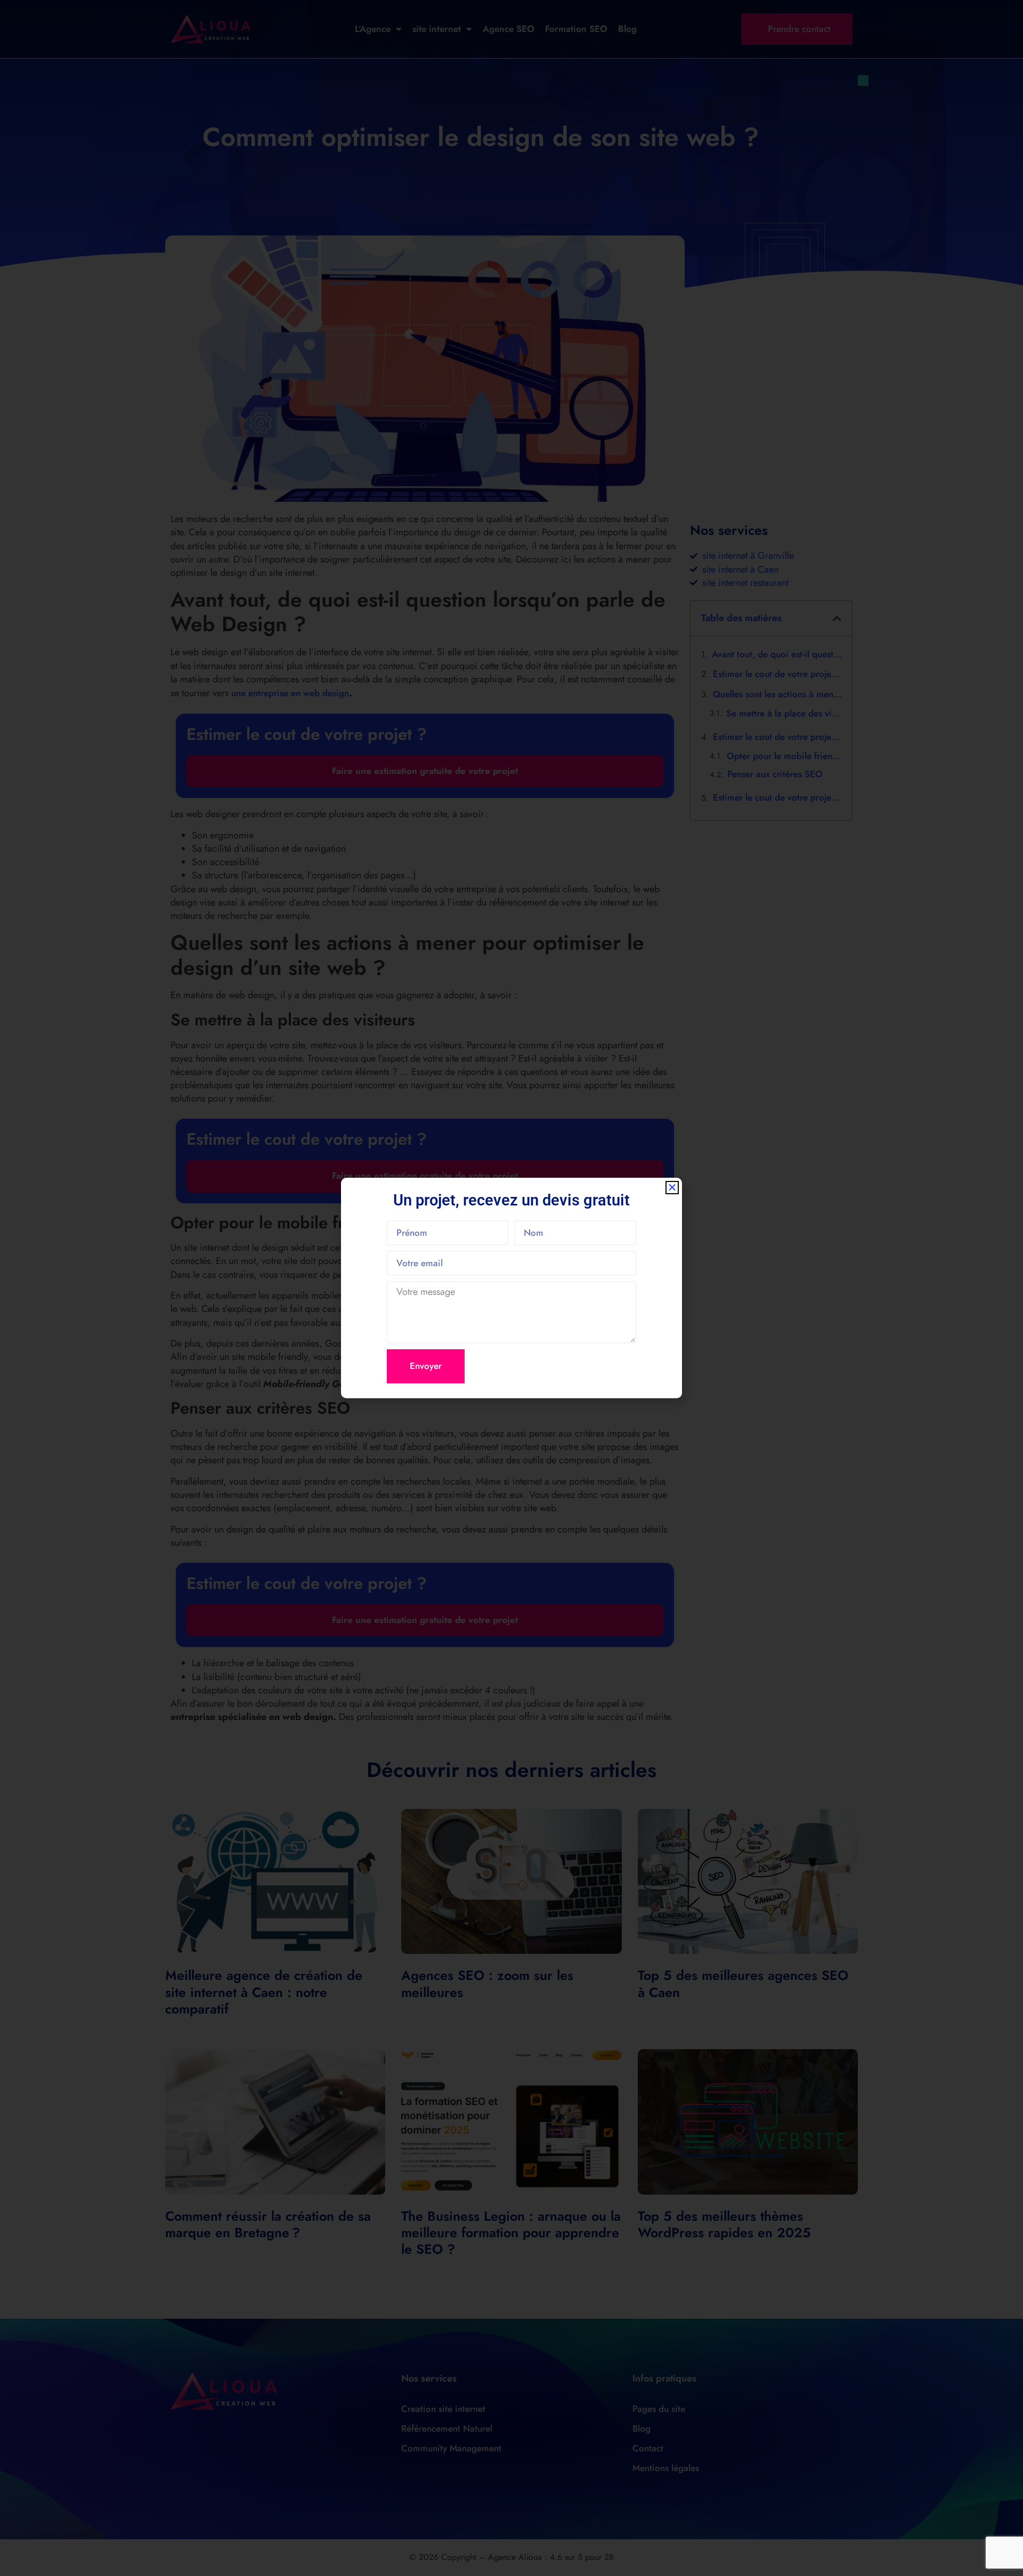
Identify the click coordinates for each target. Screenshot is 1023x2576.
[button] (672, 1188)
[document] (511, 1288)
